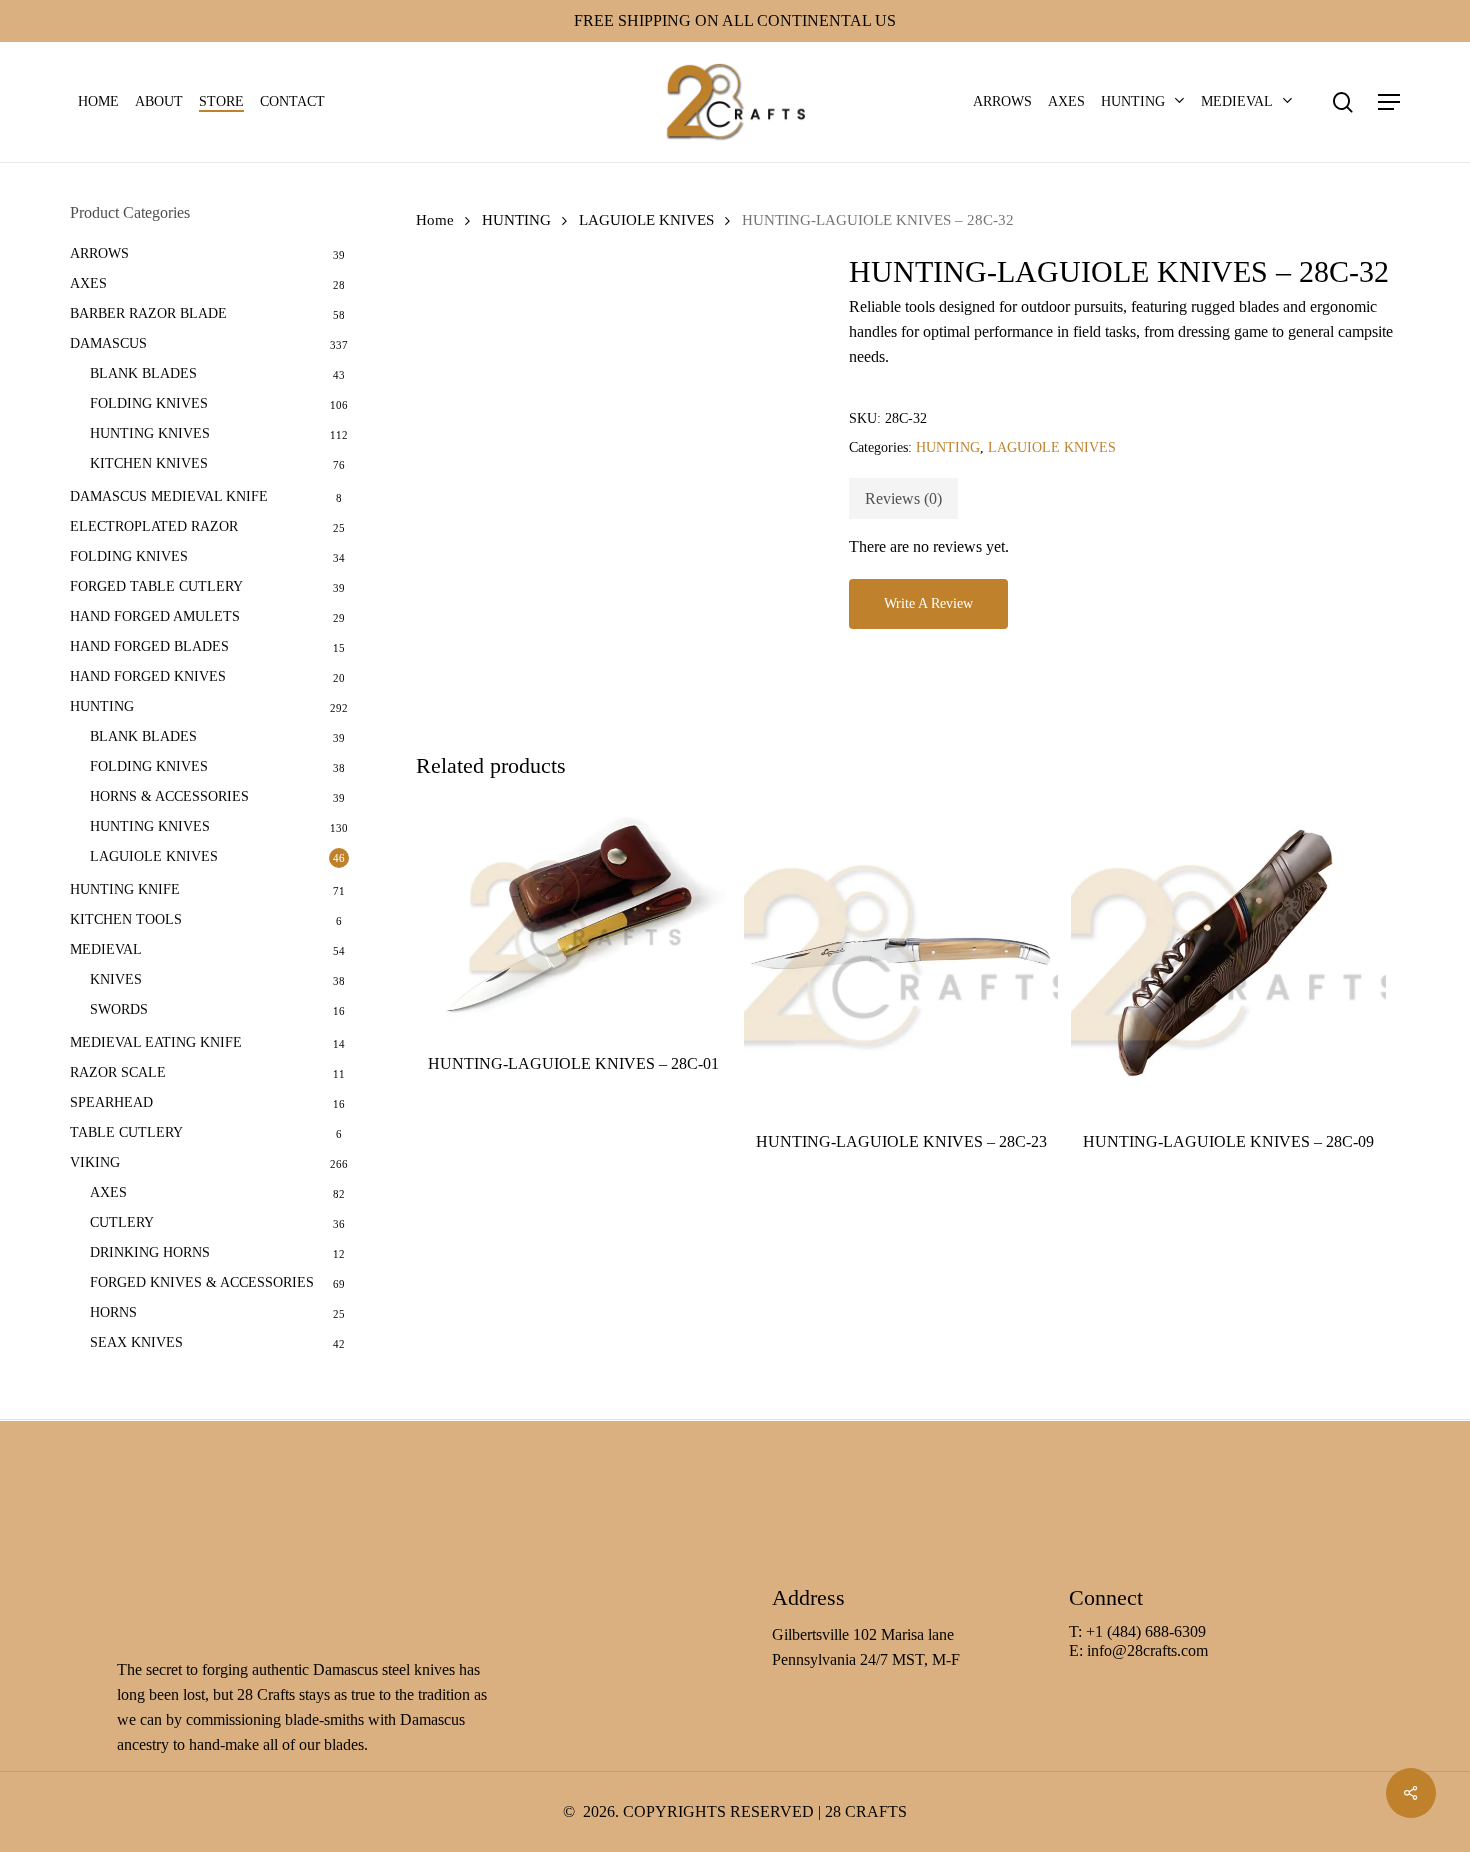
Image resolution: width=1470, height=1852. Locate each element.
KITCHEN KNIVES (149, 463)
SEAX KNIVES (136, 1342)
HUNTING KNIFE (125, 889)
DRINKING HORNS (150, 1252)
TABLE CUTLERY (126, 1132)
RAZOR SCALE (118, 1072)
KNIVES (116, 979)
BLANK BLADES (143, 373)
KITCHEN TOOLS (126, 919)
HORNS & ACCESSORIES (169, 796)
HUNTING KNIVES (150, 433)
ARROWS (99, 253)
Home (435, 220)
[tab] (903, 498)
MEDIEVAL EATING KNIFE (156, 1042)
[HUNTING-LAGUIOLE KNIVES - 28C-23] (901, 957)
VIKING (95, 1162)
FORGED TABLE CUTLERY (156, 586)
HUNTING (102, 706)
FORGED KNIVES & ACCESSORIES (202, 1282)
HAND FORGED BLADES (149, 646)
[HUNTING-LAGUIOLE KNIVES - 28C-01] (573, 918)
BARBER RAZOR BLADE (148, 313)
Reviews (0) (903, 498)
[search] (1343, 102)
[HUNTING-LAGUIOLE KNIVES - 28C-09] (1228, 957)
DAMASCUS (108, 343)
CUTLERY (122, 1222)
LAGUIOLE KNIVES (154, 856)
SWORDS (119, 1009)
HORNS (113, 1312)
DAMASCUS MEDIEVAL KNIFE (169, 496)
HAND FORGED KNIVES (148, 676)
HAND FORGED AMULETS (155, 616)
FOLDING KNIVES (149, 403)
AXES (88, 283)
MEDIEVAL (106, 949)
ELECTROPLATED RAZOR (154, 526)
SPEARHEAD (111, 1102)
